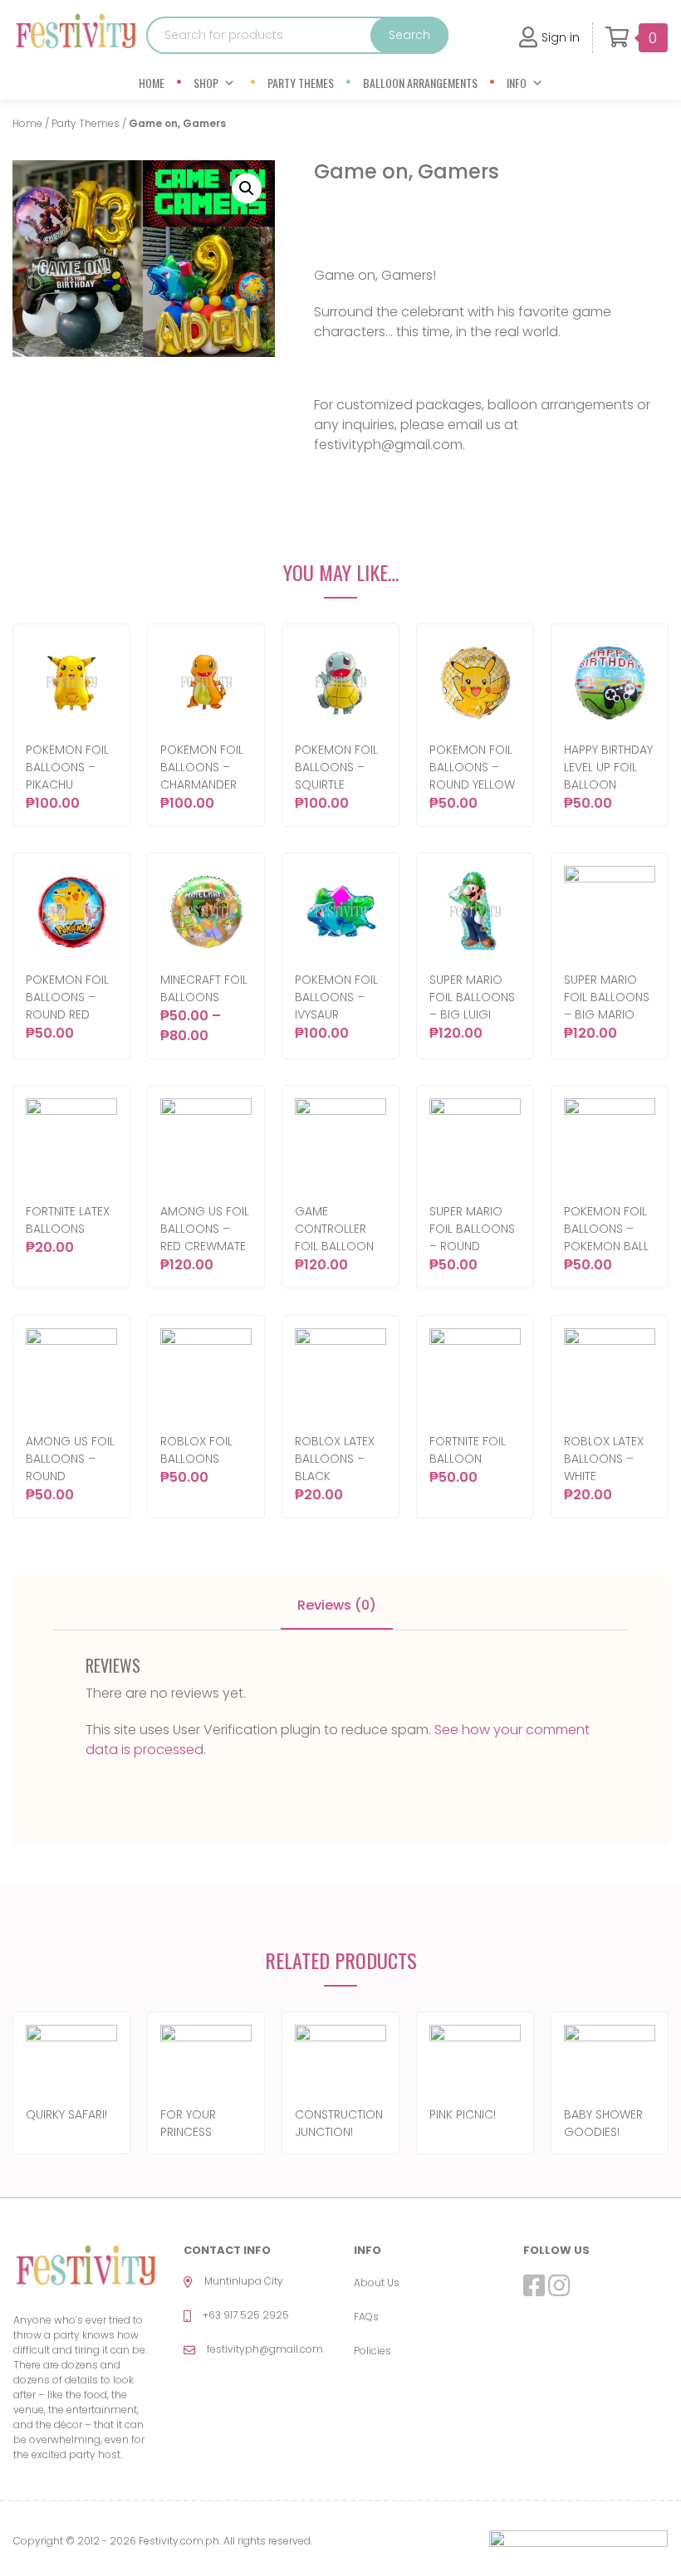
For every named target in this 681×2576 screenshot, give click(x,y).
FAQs (366, 2317)
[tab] (337, 1606)
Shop (206, 83)
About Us (377, 2283)
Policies (372, 2351)
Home (152, 83)
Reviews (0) (337, 1605)
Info (517, 83)
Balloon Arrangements (420, 83)
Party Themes (301, 83)
